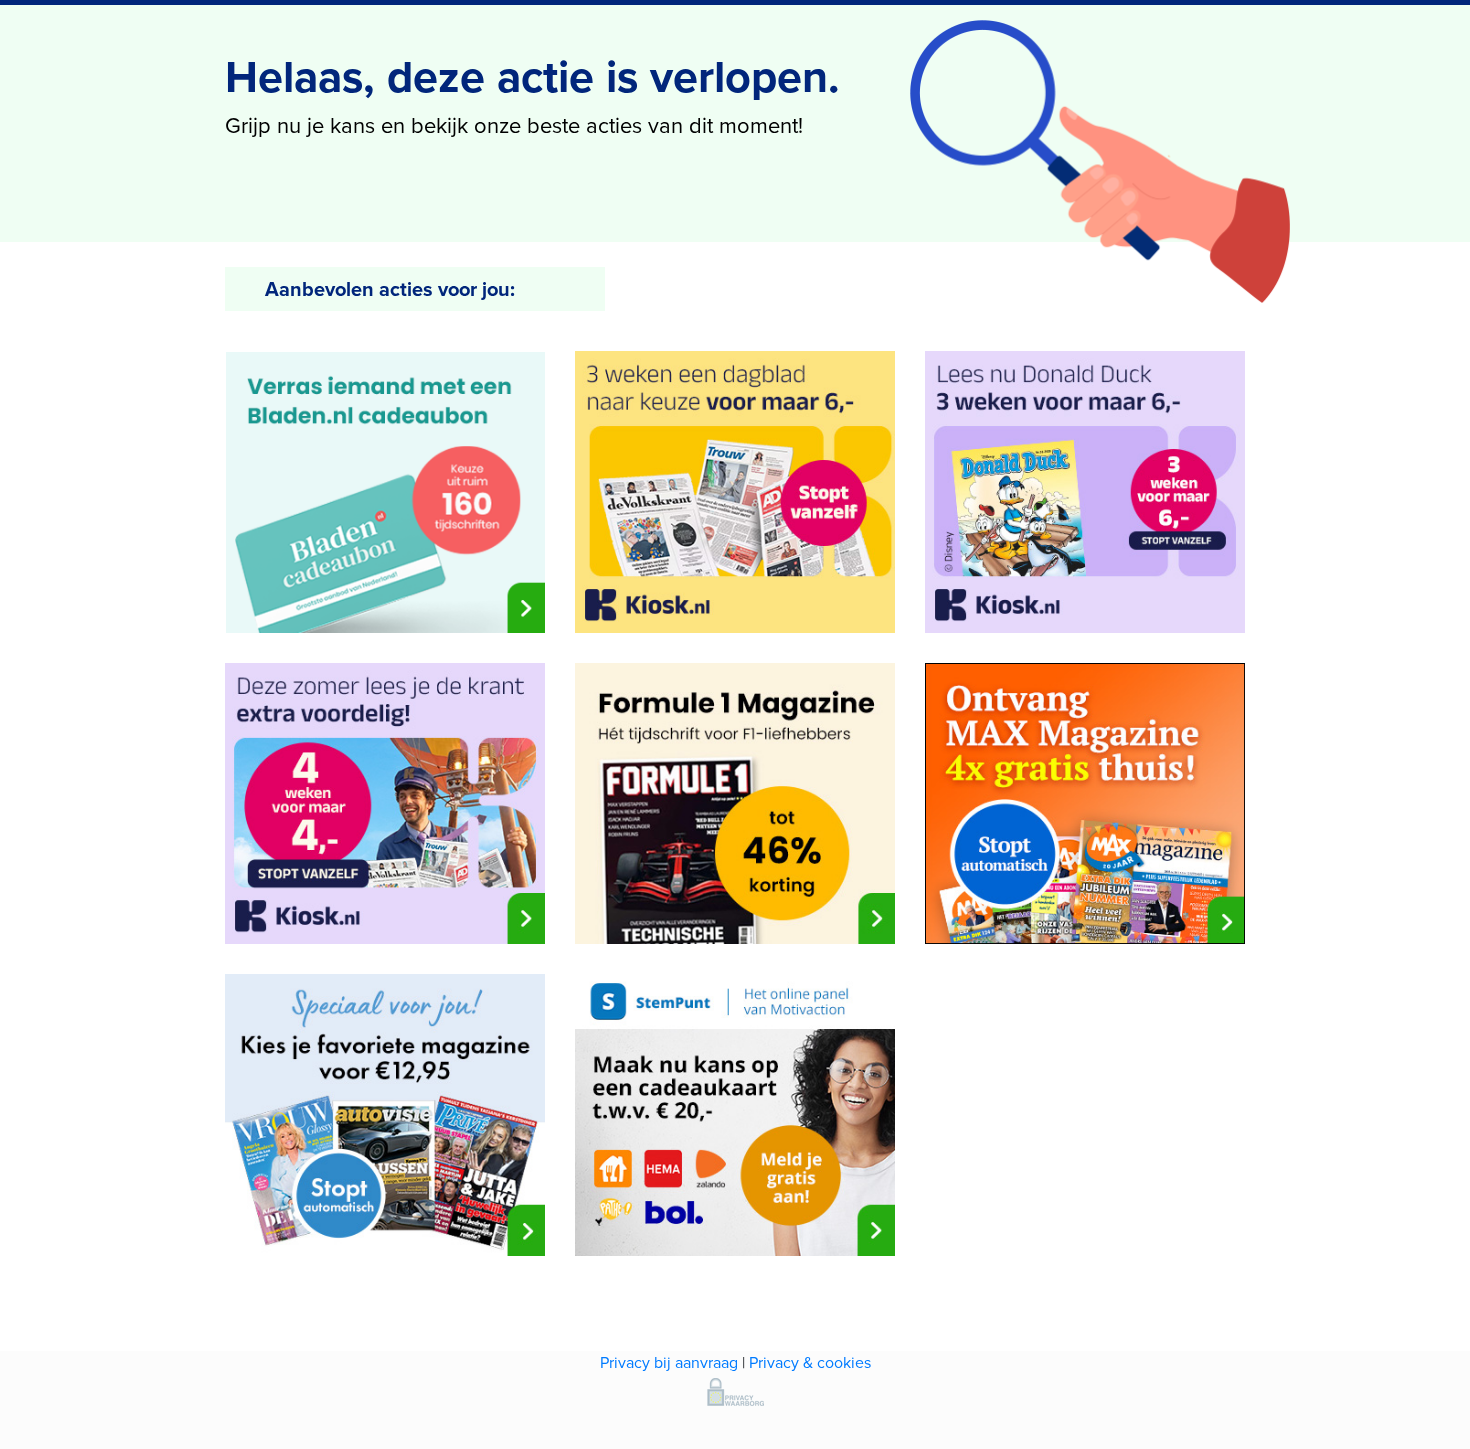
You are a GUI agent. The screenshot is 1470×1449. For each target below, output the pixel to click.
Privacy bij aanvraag (669, 1362)
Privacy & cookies (810, 1362)
